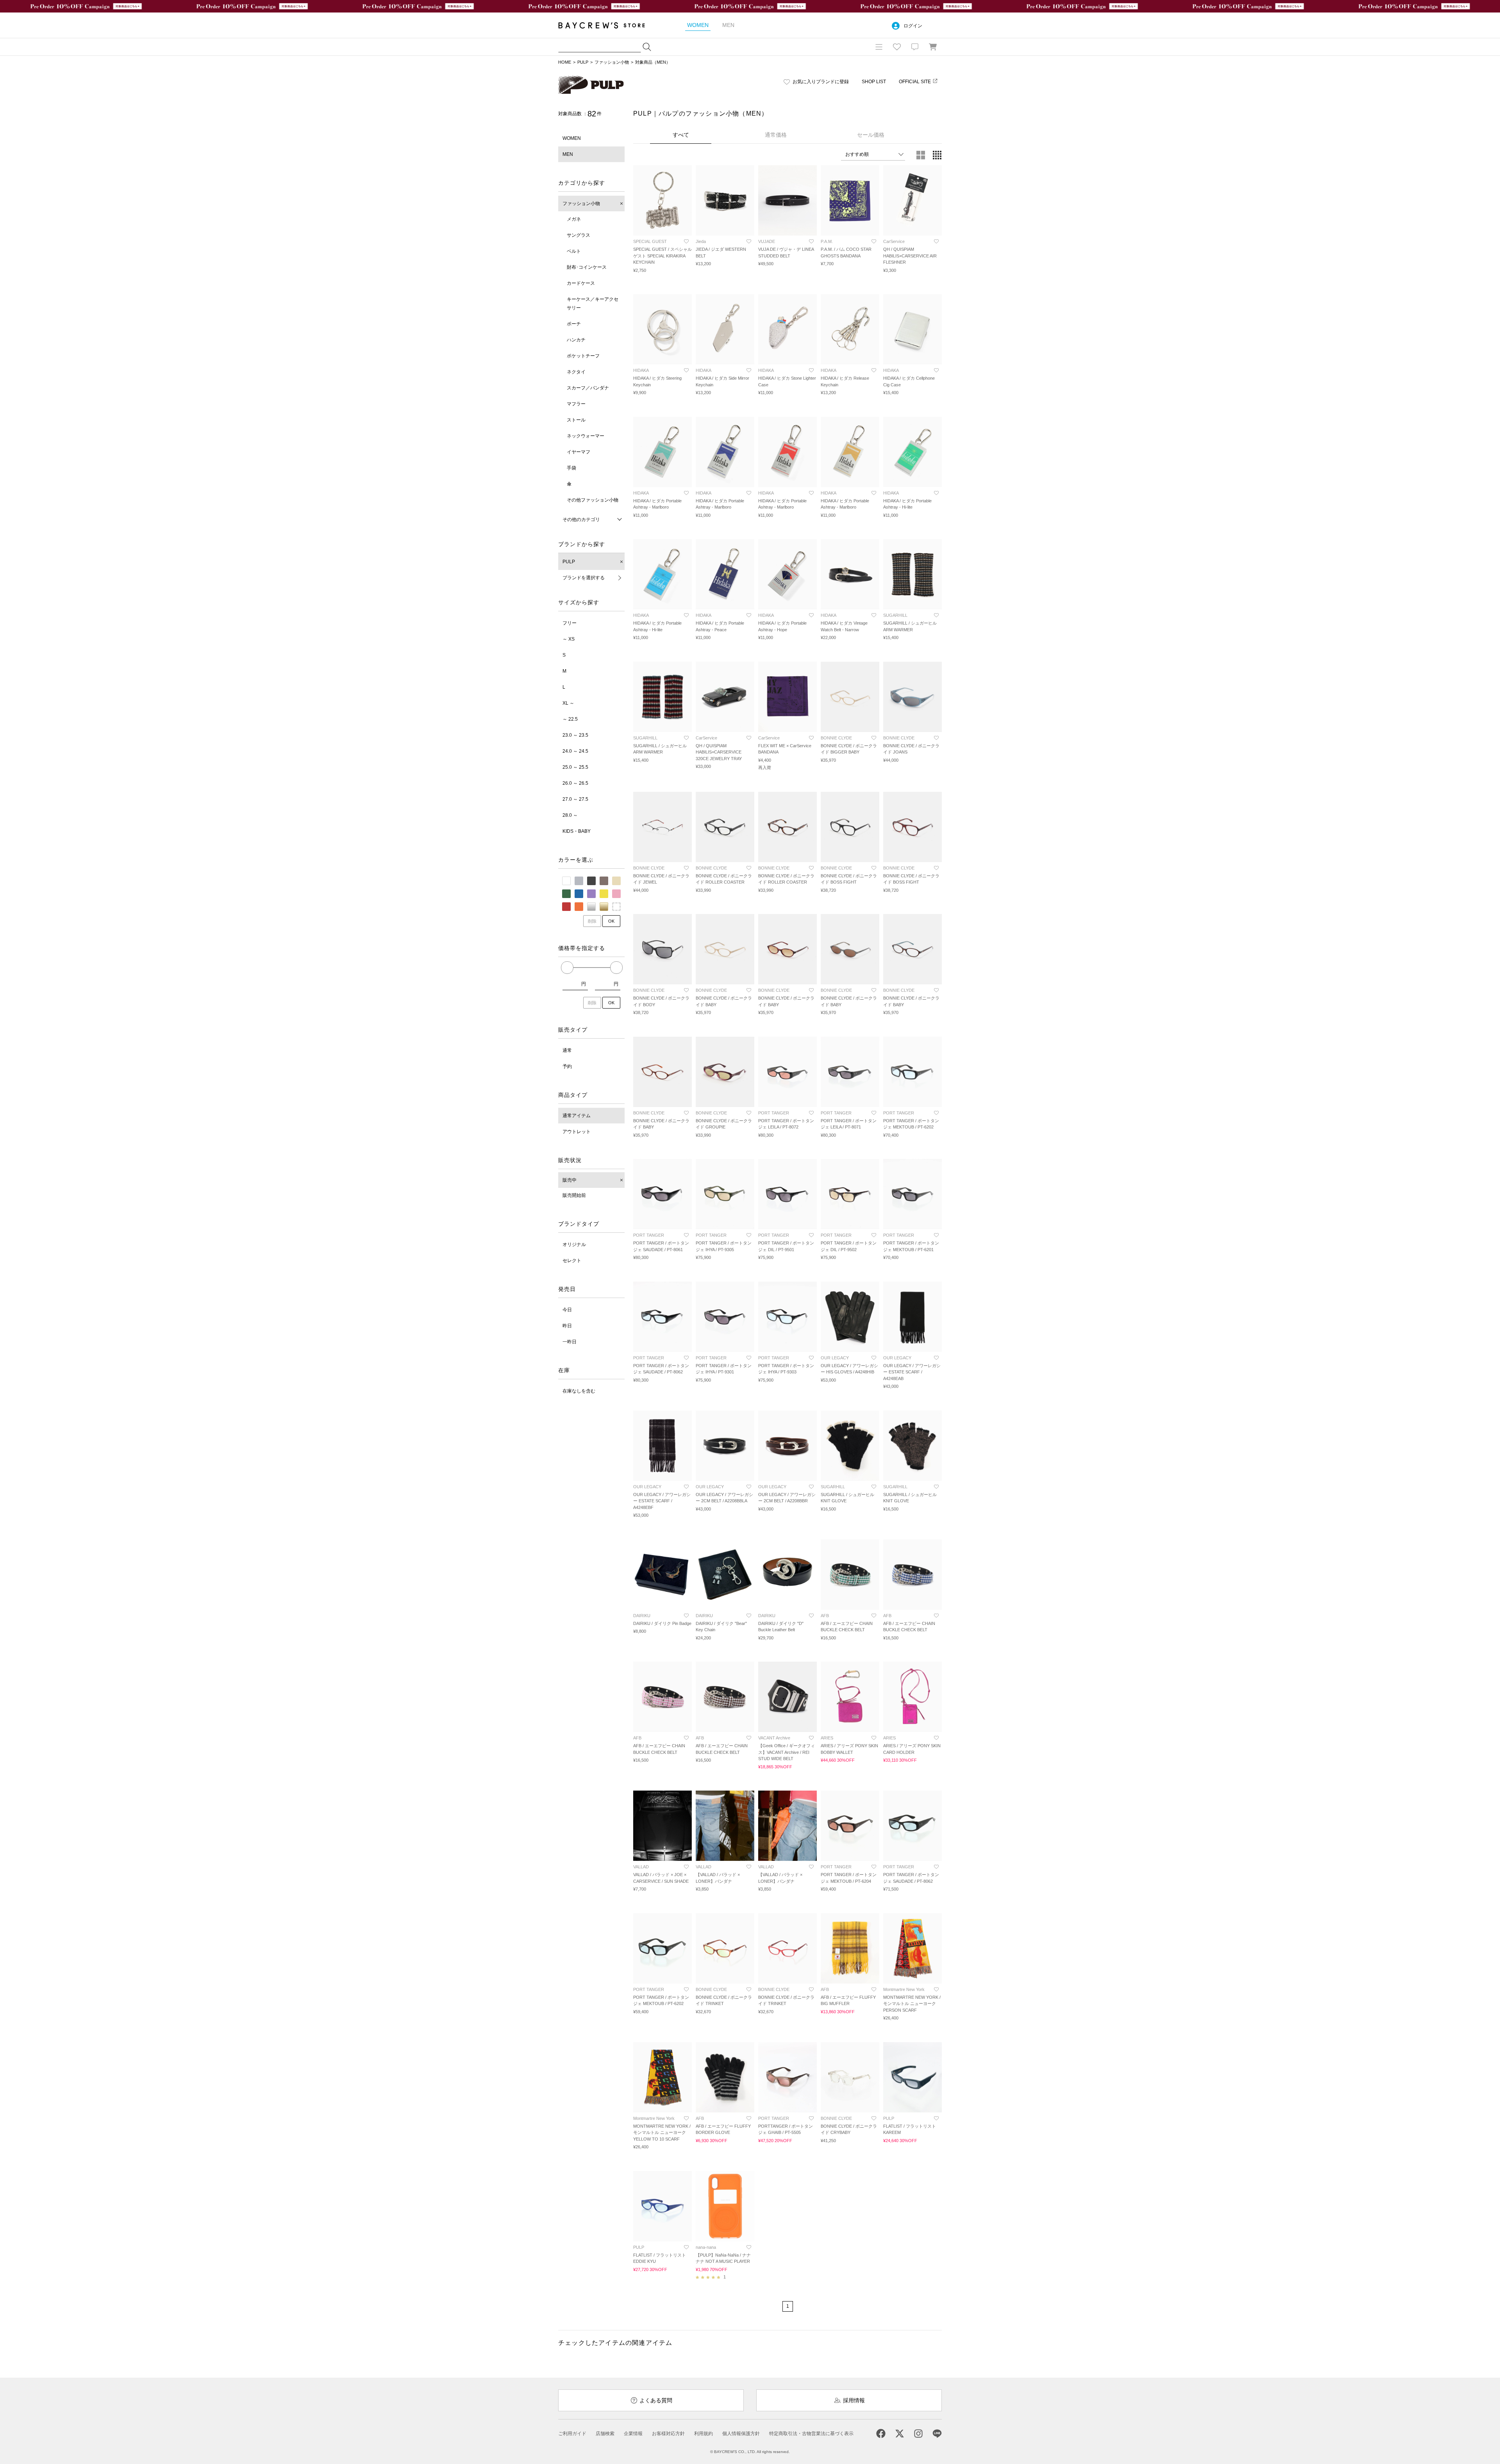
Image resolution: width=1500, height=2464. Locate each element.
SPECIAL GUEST (650, 241)
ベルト (574, 251)
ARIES (827, 1738)
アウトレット (577, 1132)
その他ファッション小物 (593, 500)
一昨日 (570, 1342)
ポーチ (574, 324)
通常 (567, 1050)
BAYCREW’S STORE (607, 25)
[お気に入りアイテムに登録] (686, 241)
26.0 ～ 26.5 (575, 783)
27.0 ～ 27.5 (575, 799)
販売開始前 (574, 1195)
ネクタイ (576, 372)
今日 (567, 1310)
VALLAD (641, 1867)
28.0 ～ (570, 815)
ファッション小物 (612, 62)
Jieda (701, 241)
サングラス (579, 235)
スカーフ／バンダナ (588, 388)
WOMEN (572, 138)
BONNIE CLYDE (836, 738)
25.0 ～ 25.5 (575, 767)
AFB (825, 1616)
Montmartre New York (904, 1989)
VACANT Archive (774, 1738)
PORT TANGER (774, 1113)
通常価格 (776, 135)
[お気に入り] (897, 47)
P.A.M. (827, 241)
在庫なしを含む (579, 1391)
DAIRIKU (642, 1616)
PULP (583, 62)
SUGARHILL (895, 615)
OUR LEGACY (835, 1358)
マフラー (576, 404)
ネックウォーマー (586, 436)
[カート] (933, 47)
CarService (894, 241)
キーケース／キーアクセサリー (593, 304)
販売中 (570, 1180)
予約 (567, 1066)
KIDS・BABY (577, 831)
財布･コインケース (587, 267)
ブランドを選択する (584, 578)
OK (611, 921)
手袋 (571, 468)
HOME (565, 62)
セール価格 (871, 135)
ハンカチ (576, 340)
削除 (592, 921)
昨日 (567, 1326)
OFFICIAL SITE (915, 82)
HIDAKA (641, 370)
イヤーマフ (579, 452)
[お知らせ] (915, 47)
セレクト (572, 1261)
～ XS (569, 639)
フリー (570, 623)
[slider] (567, 968)
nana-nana (706, 2247)
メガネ (574, 219)
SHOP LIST (874, 82)
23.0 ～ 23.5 (575, 735)
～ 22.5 (570, 719)
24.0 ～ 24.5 (575, 751)
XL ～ (568, 703)
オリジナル (574, 1244)
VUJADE (767, 241)
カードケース (581, 283)
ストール (576, 420)
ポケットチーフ (583, 356)
